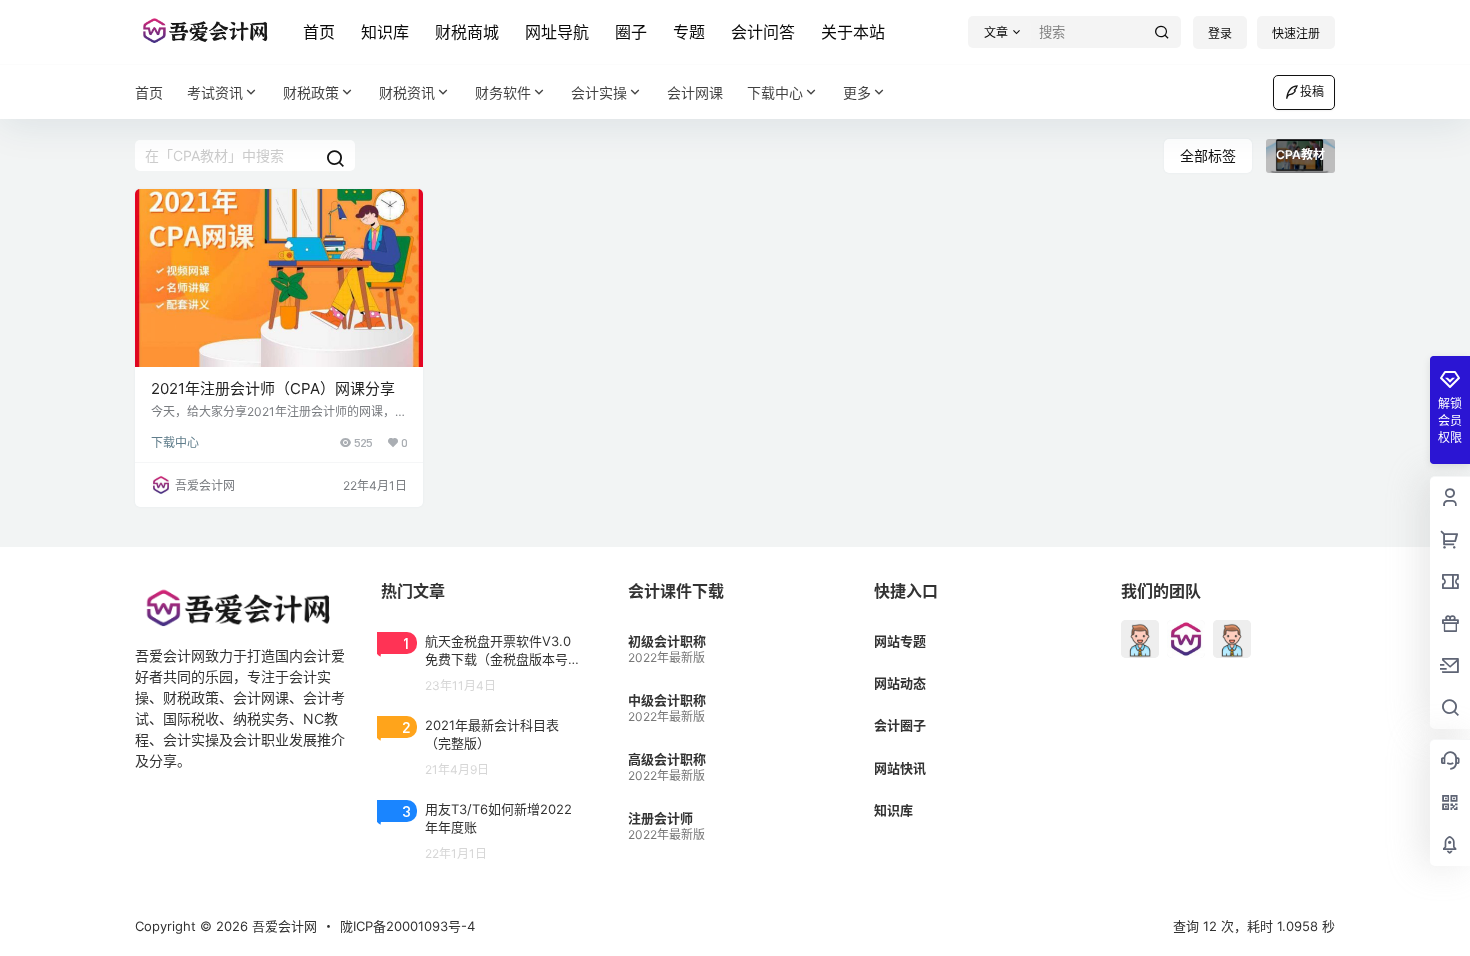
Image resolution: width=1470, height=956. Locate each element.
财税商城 (467, 32)
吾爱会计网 (282, 926)
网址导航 (557, 32)
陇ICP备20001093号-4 (407, 926)
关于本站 (853, 32)
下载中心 (775, 92)
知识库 (385, 32)
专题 (689, 32)
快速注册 (1296, 33)
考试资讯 (215, 92)
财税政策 (311, 92)
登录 (1220, 33)
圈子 (631, 32)
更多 (857, 92)
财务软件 (503, 92)
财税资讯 (407, 92)
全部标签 (1208, 155)
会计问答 (763, 32)
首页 (319, 32)
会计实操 (599, 92)
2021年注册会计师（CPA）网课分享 (273, 388)
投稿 (1312, 91)
